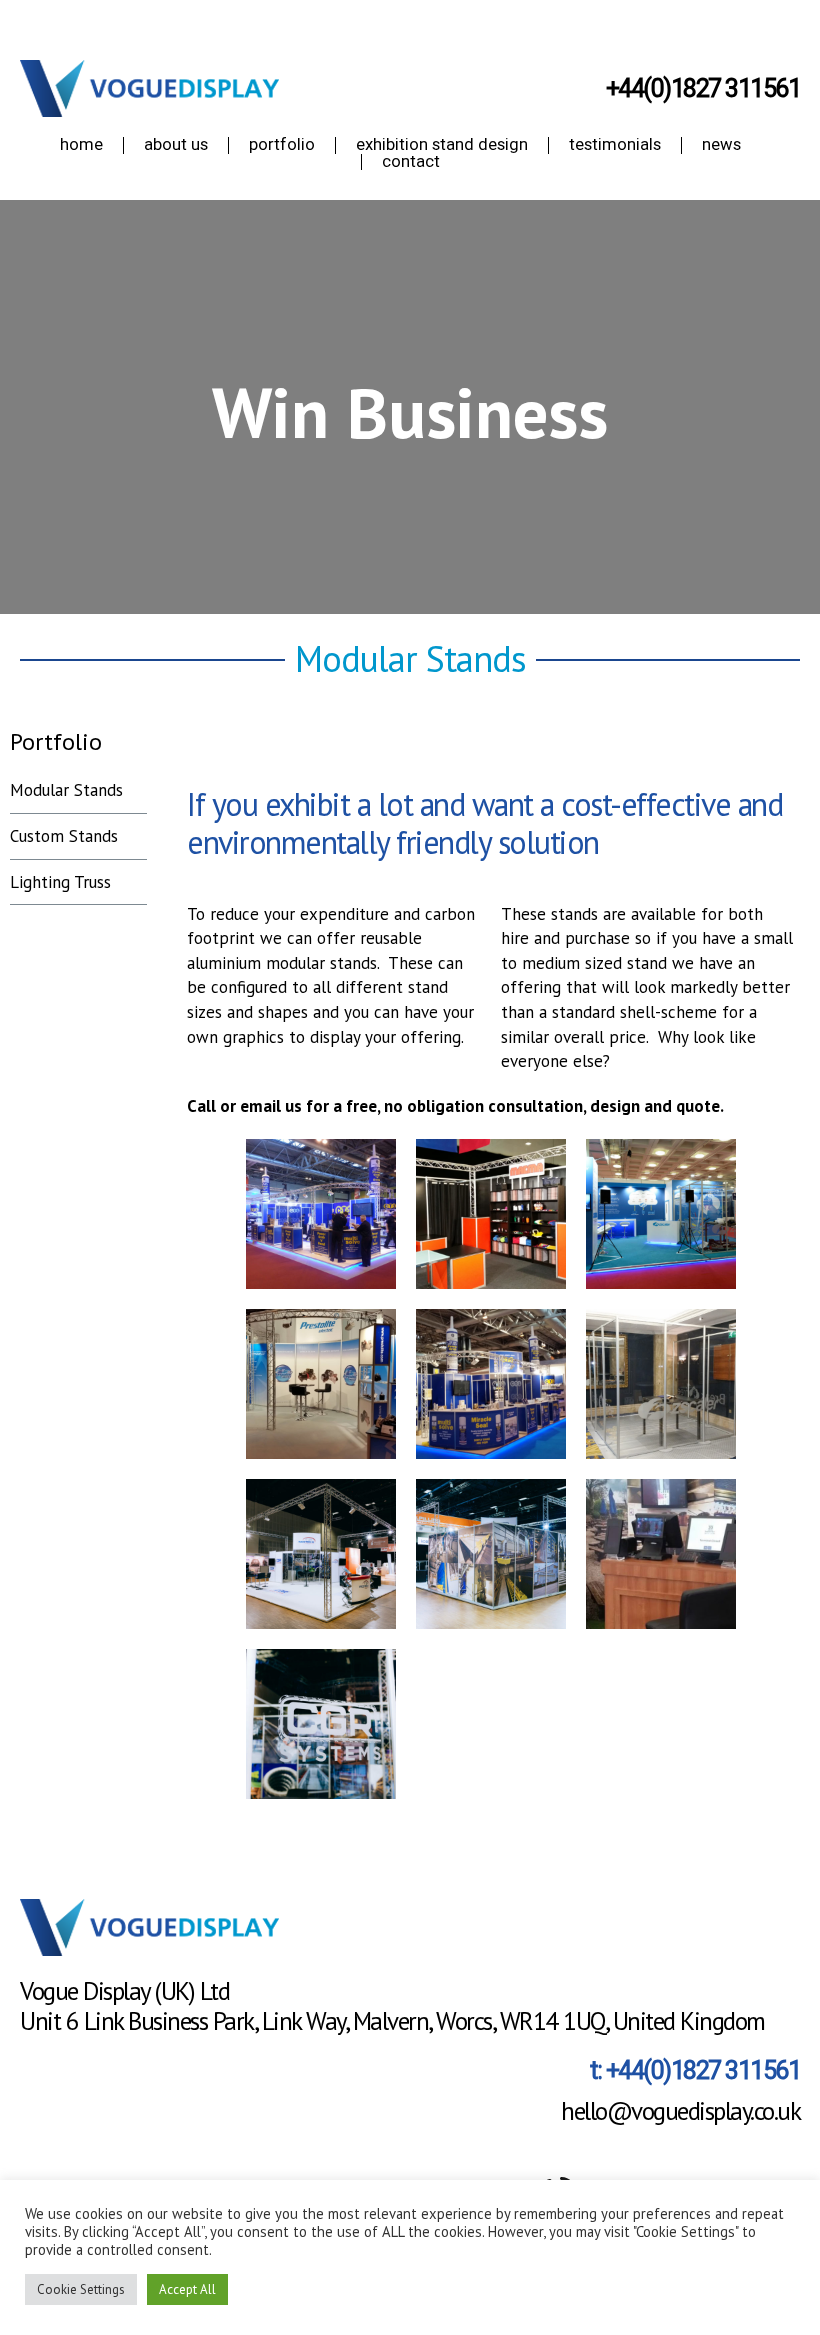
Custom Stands (64, 836)
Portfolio (56, 741)
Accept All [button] (187, 2289)
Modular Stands (66, 790)
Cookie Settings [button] (81, 2289)
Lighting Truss (60, 882)
